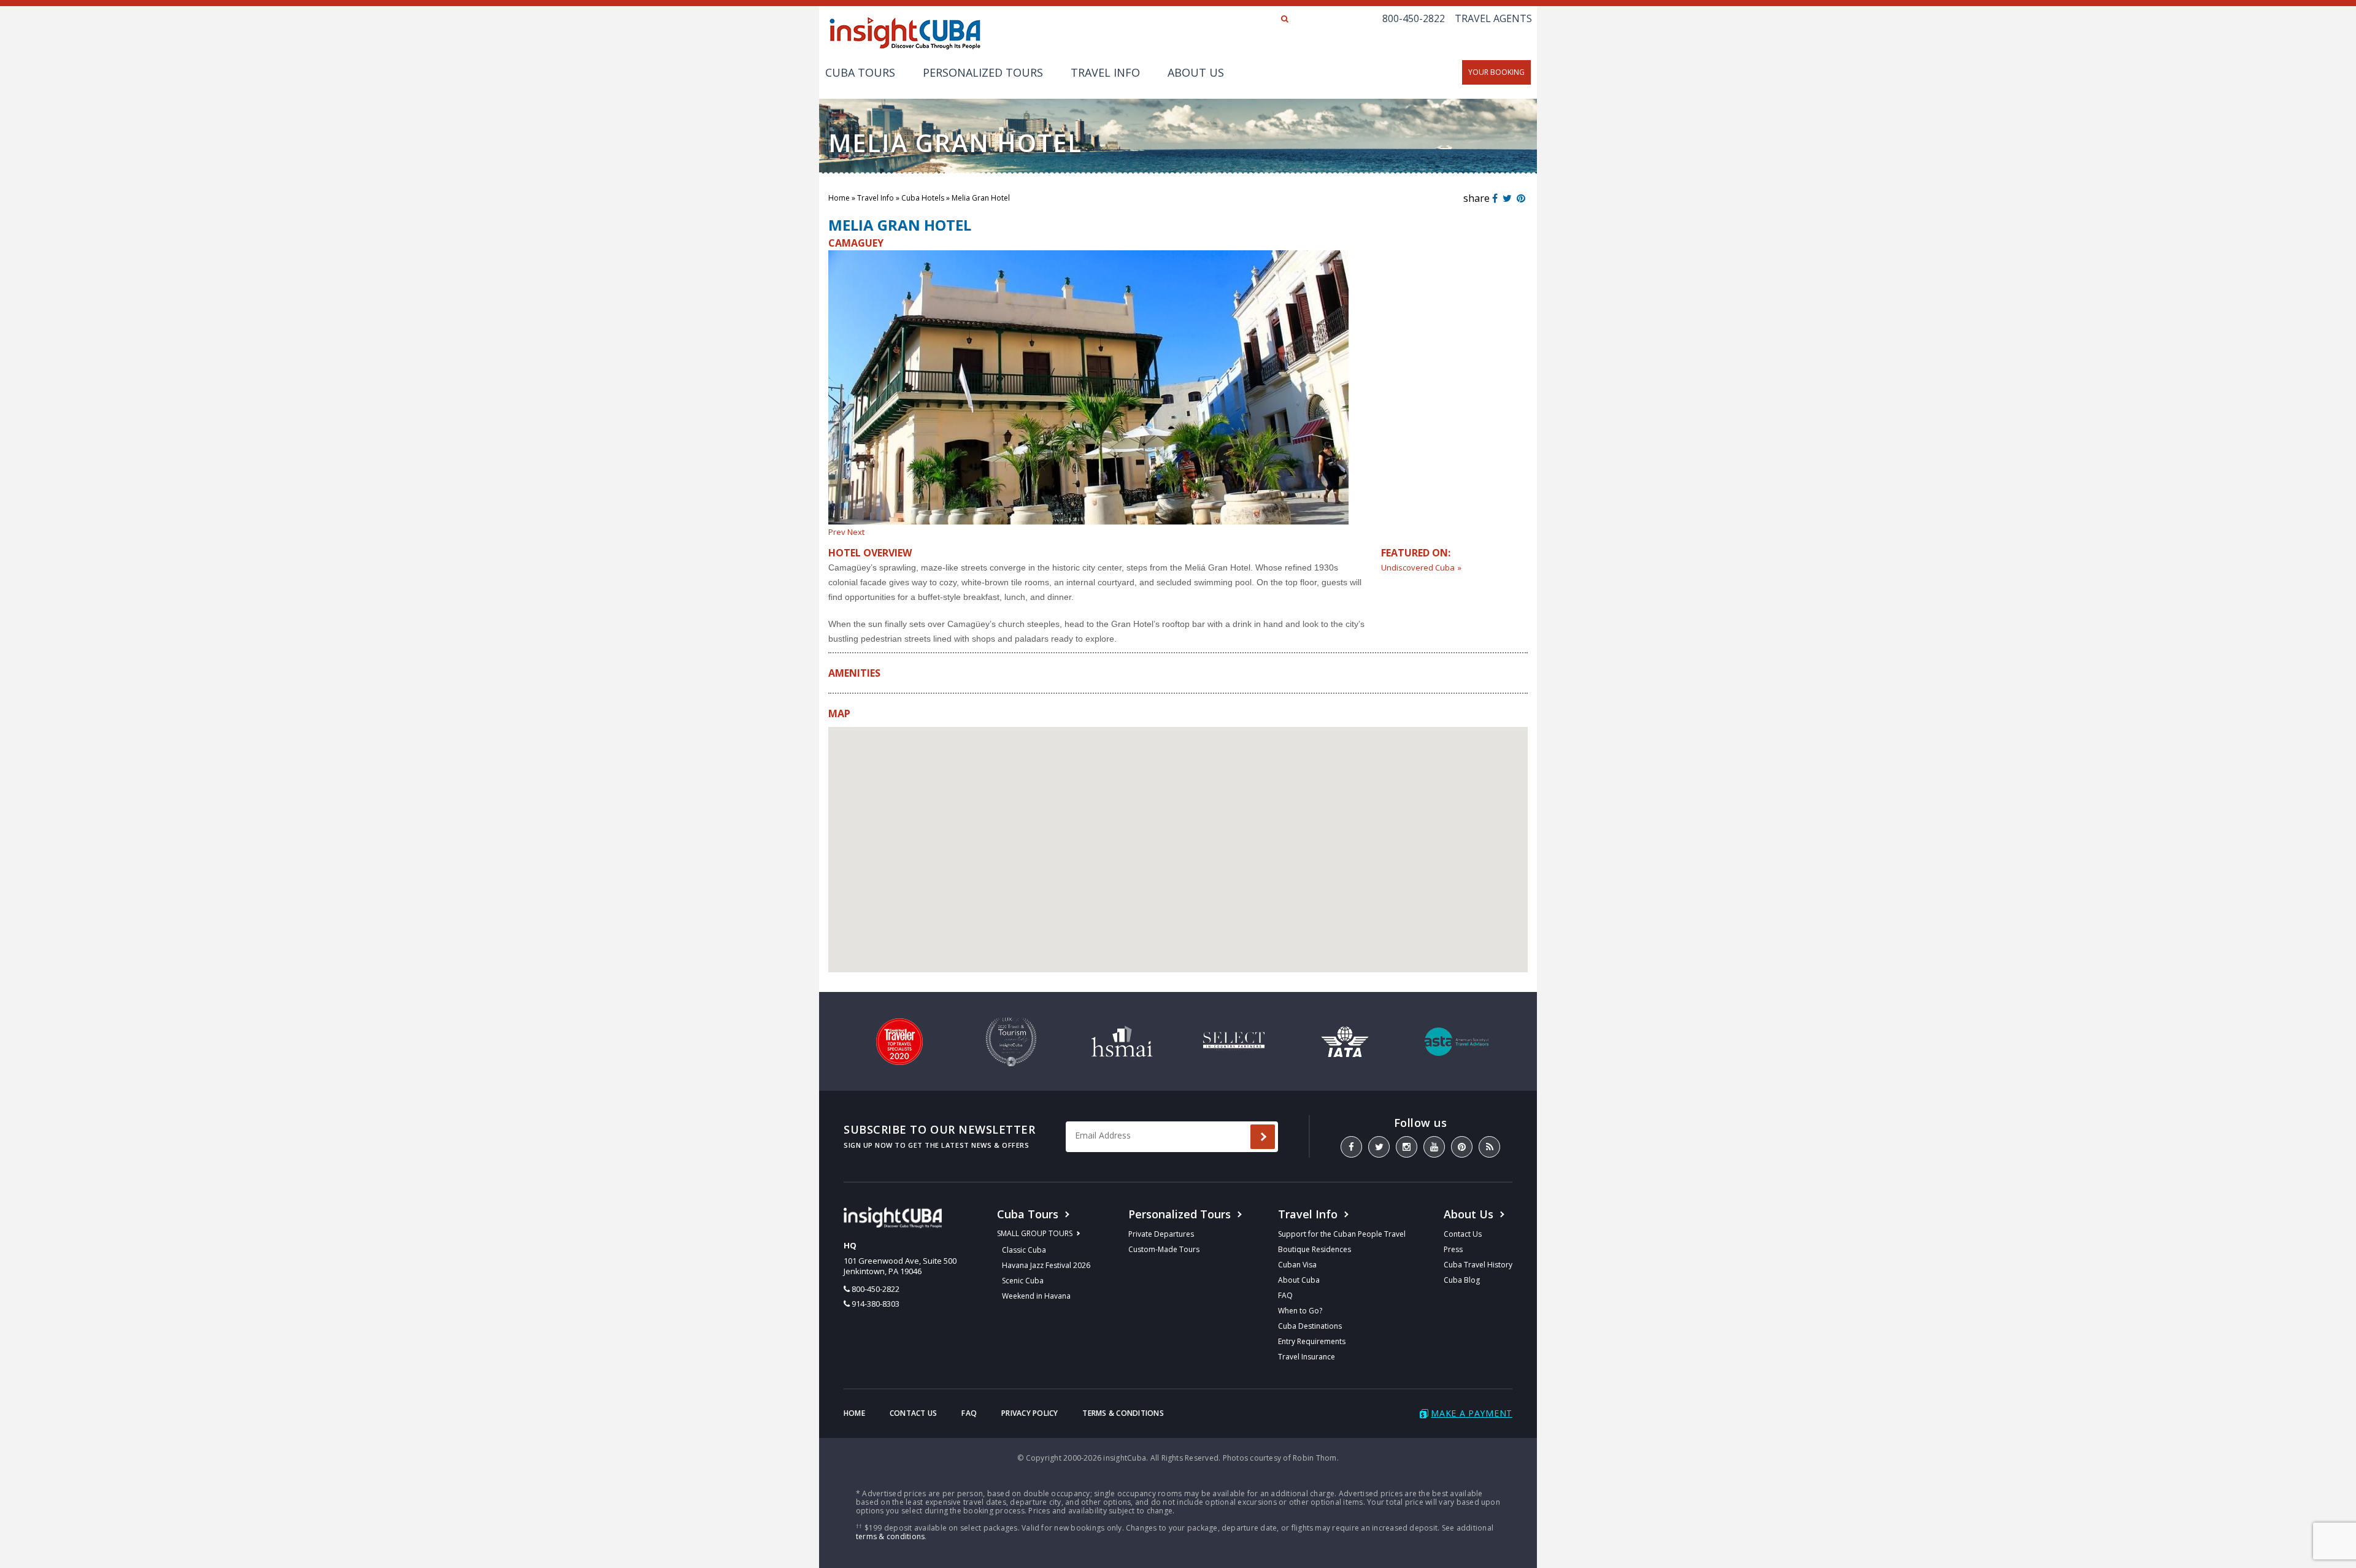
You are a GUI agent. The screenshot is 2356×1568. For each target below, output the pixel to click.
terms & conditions (890, 1536)
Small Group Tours (1035, 1233)
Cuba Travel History (1478, 1265)
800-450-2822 (1414, 18)
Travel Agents (1493, 18)
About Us (1196, 72)
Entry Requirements (1312, 1341)
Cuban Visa (1297, 1265)
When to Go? (1300, 1311)
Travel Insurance (1307, 1357)
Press (1453, 1249)
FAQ (1285, 1295)
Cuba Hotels (923, 198)
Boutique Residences (1315, 1249)
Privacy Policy (1030, 1413)
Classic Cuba (1024, 1250)
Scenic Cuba (1023, 1281)
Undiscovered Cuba (1418, 567)
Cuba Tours (860, 72)
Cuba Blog (1462, 1280)
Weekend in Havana (1036, 1296)
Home (839, 198)
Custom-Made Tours (1164, 1249)
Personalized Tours (983, 72)
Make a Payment (1472, 1413)
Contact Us (1463, 1234)
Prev (837, 532)
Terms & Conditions (1123, 1413)
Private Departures (1161, 1234)
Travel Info (1105, 72)
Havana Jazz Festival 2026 (1046, 1265)
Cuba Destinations (1310, 1326)
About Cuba (1299, 1280)
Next (856, 532)
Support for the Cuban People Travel (1342, 1234)
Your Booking (1496, 72)
